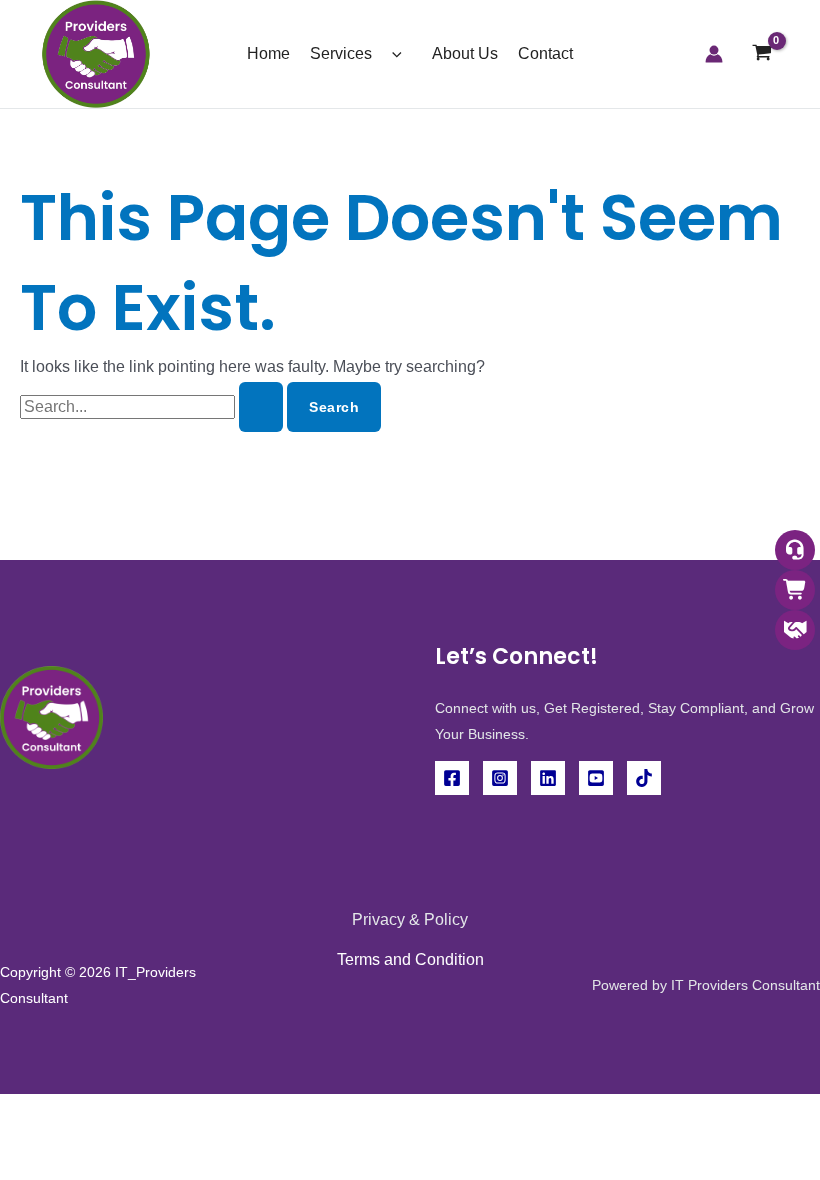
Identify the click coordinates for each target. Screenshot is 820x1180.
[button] (392, 53)
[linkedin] (548, 778)
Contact (545, 53)
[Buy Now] (795, 591)
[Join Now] (795, 631)
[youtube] (596, 778)
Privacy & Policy (410, 919)
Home (268, 53)
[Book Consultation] (795, 551)
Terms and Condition (410, 959)
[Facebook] (452, 778)
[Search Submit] (261, 407)
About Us (465, 53)
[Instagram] (500, 778)
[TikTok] (644, 778)
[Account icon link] (714, 54)
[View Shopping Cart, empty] (761, 54)
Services (341, 53)
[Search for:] (153, 406)
